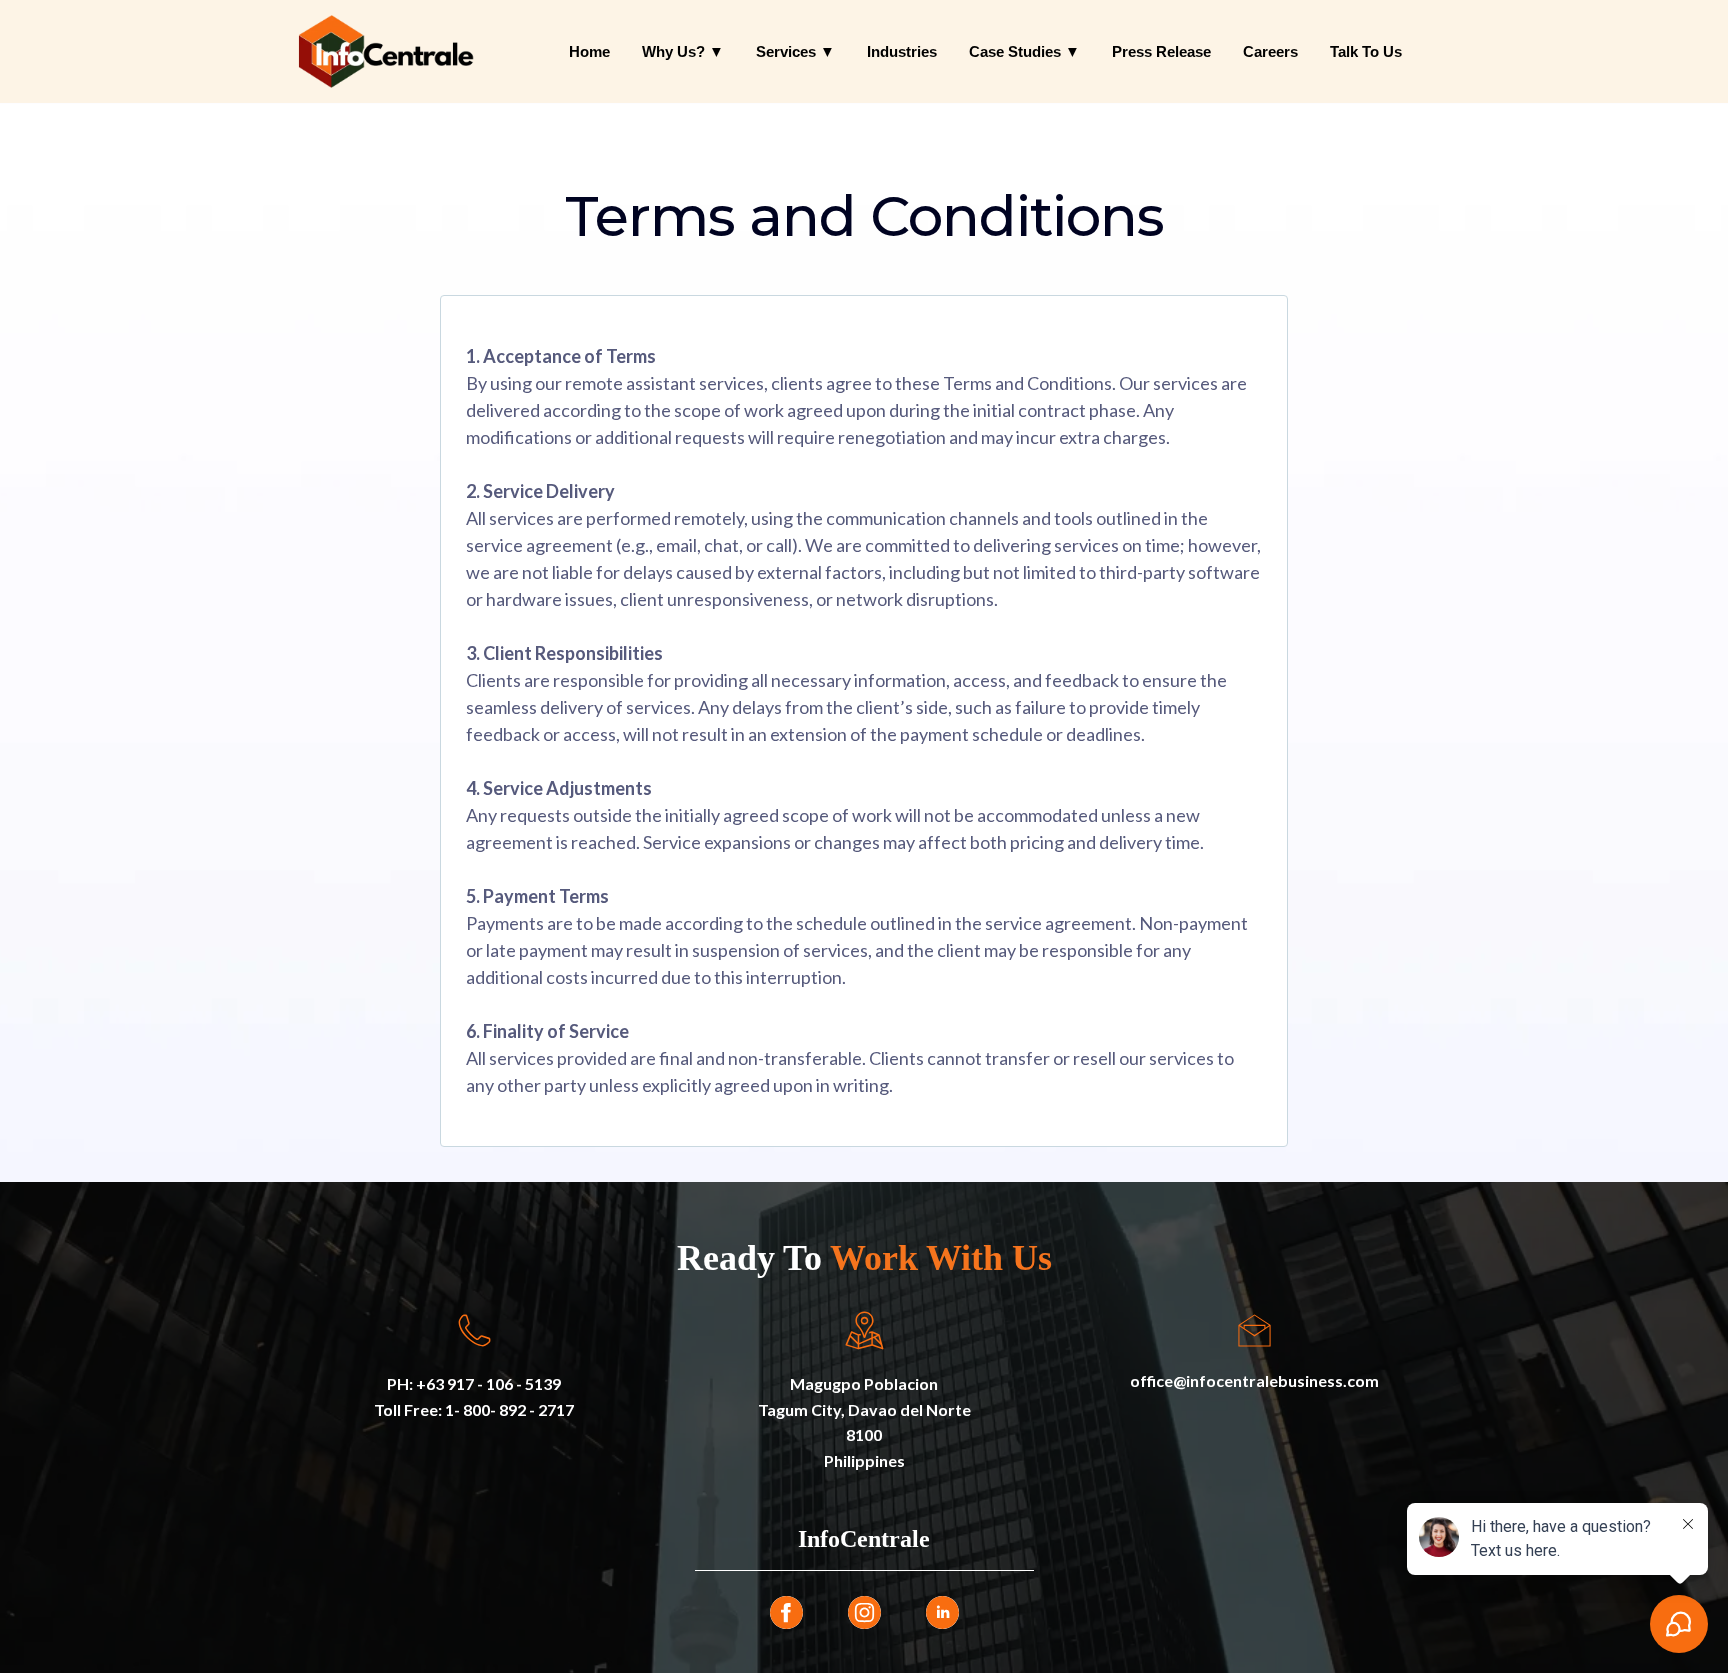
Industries (902, 51)
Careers (1270, 51)
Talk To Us (1366, 51)
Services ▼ (795, 51)
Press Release (1161, 51)
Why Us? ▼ (683, 51)
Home (589, 51)
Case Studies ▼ (1024, 51)
